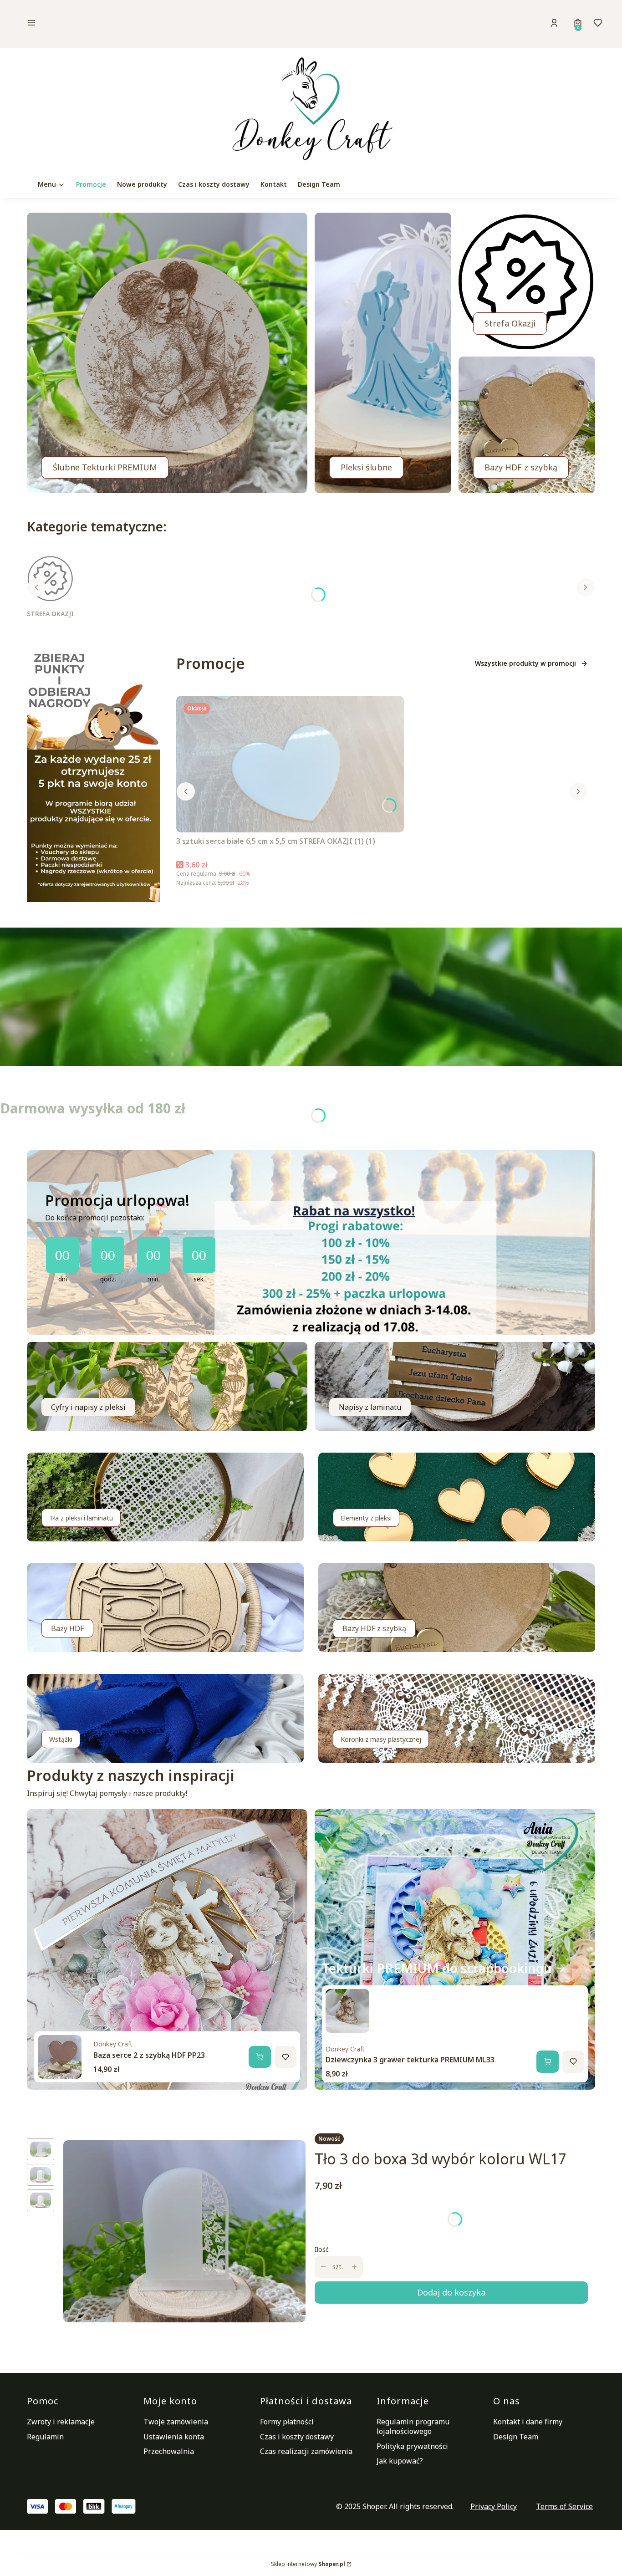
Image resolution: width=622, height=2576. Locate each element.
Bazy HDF (67, 1628)
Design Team (516, 2437)
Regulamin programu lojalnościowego (413, 2426)
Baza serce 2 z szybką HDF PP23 (149, 2055)
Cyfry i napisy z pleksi (88, 1407)
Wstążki (61, 1739)
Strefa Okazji (510, 323)
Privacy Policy (494, 2506)
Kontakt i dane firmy (528, 2422)
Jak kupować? (400, 2461)
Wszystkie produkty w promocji (525, 663)
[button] (94, 24)
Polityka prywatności (412, 2446)
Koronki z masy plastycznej (381, 1739)
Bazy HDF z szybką (521, 467)
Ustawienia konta (174, 2437)
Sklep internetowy (308, 2564)
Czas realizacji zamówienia (306, 2451)
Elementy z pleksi (366, 1518)
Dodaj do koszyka (451, 2292)
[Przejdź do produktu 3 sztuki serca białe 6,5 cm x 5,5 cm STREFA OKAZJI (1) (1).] (290, 764)
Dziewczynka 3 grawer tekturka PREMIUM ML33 (410, 2060)
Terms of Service (564, 2506)
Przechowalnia (169, 2451)
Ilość (322, 2249)
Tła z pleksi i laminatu (81, 1518)
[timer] (311, 1242)
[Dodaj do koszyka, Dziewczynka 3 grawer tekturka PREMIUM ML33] (547, 2061)
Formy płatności (287, 2422)
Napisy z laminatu (370, 1407)
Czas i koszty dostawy (297, 2437)
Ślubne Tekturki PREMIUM (105, 467)
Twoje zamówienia (176, 2422)
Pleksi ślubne (366, 467)
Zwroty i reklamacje (61, 2422)
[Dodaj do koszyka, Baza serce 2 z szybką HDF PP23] (260, 2057)
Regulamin (45, 2437)
